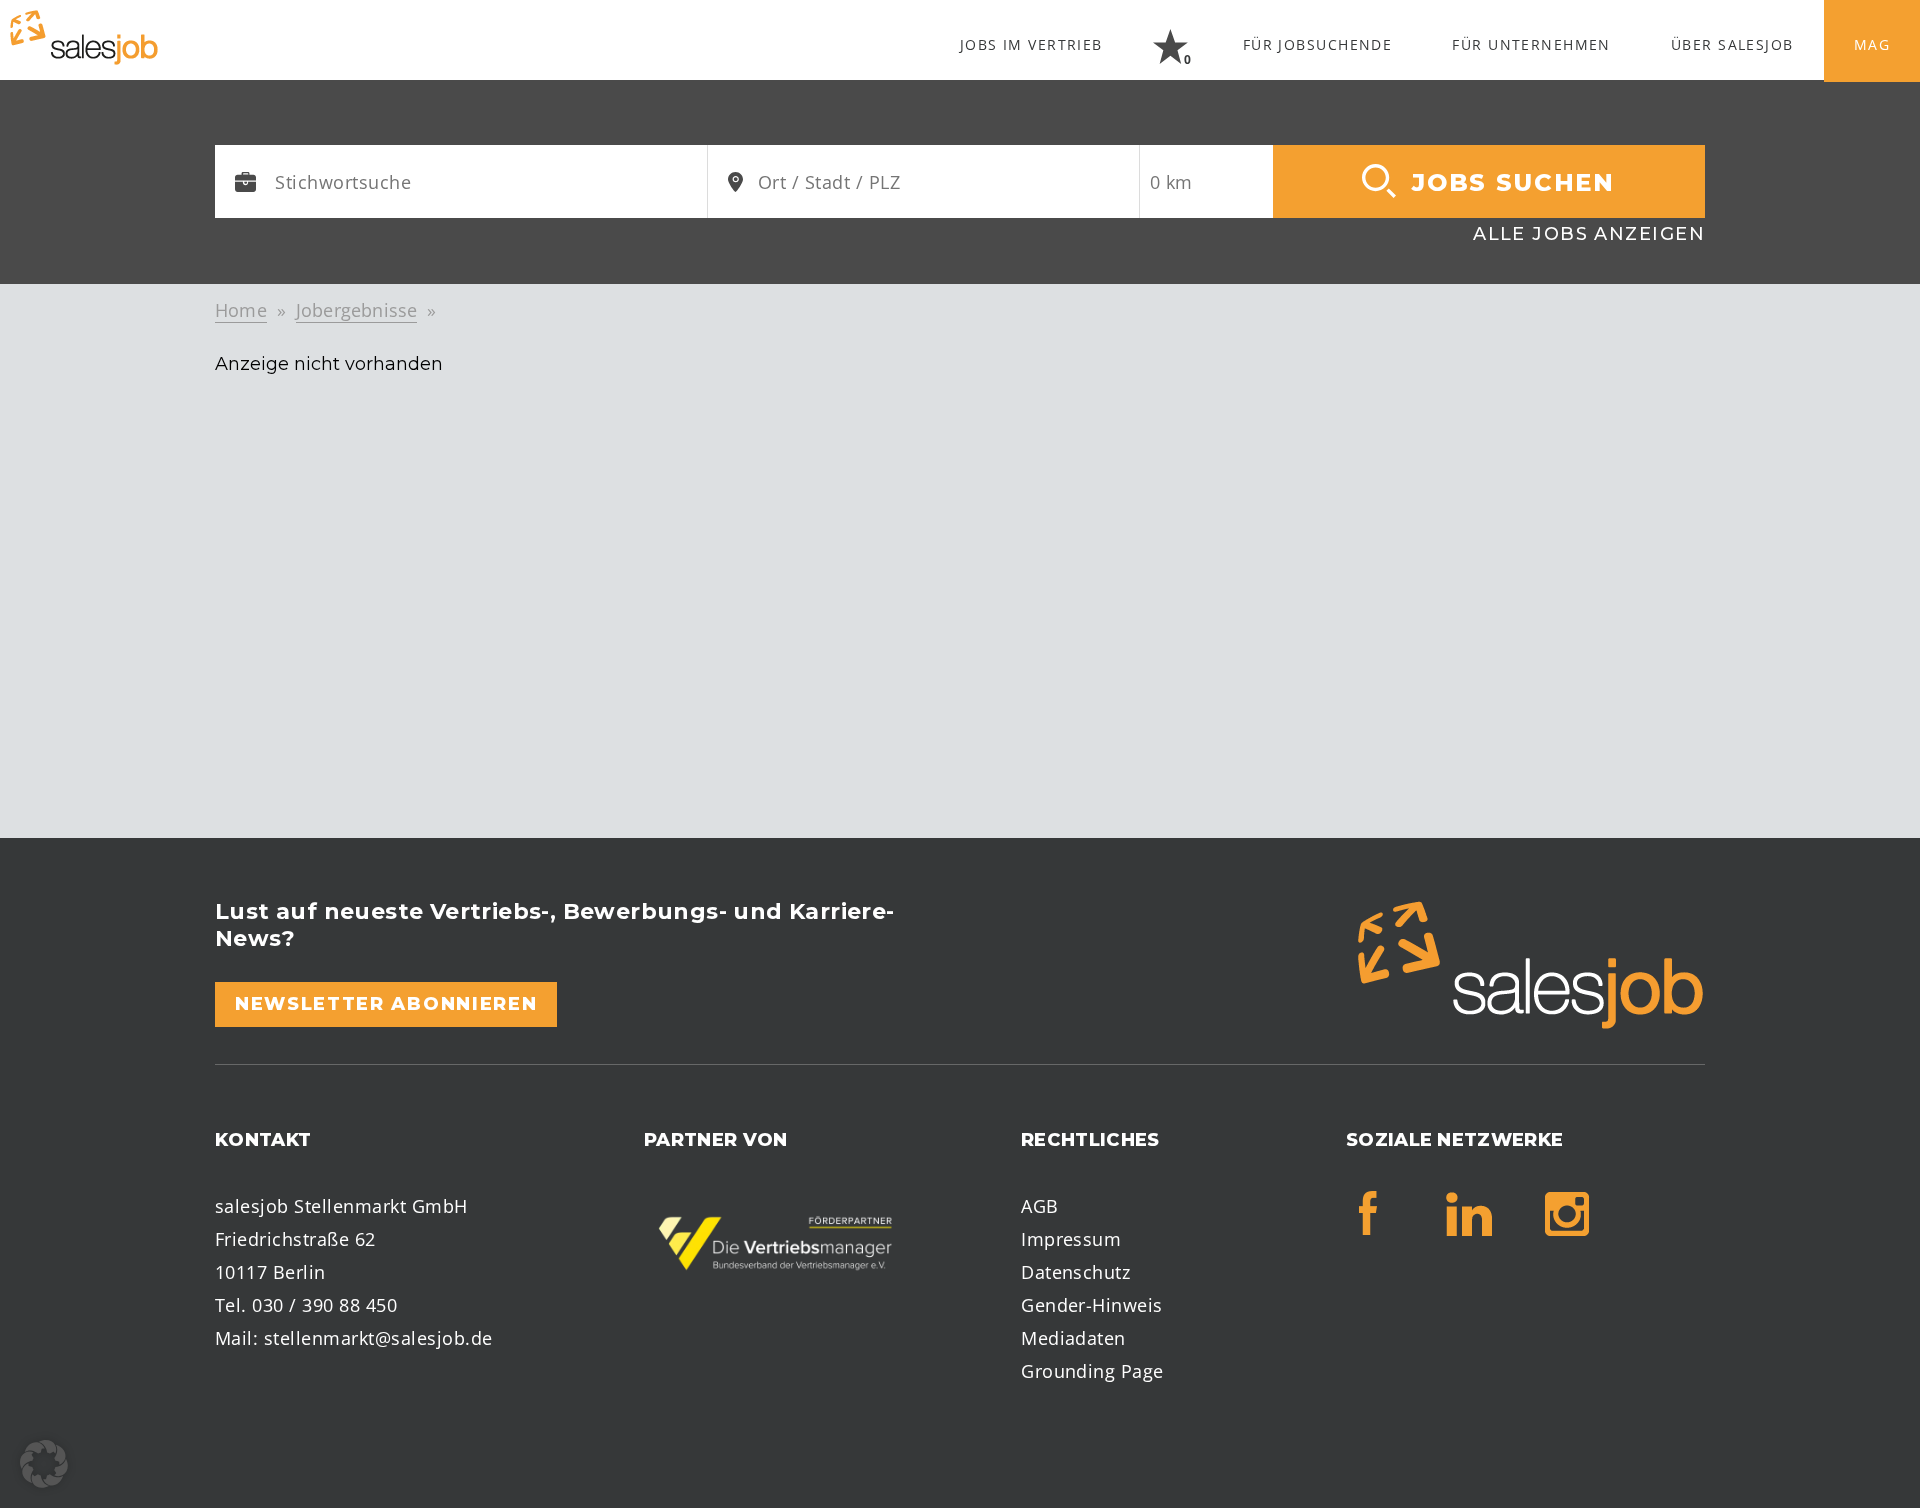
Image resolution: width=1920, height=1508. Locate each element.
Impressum (1071, 1239)
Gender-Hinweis (1092, 1305)
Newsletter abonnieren (386, 1004)
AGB (1039, 1206)
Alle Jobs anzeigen (1589, 234)
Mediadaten (1073, 1338)
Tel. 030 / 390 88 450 (306, 1305)
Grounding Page (1092, 1371)
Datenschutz (1075, 1272)
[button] (44, 1464)
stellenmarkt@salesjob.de (378, 1338)
